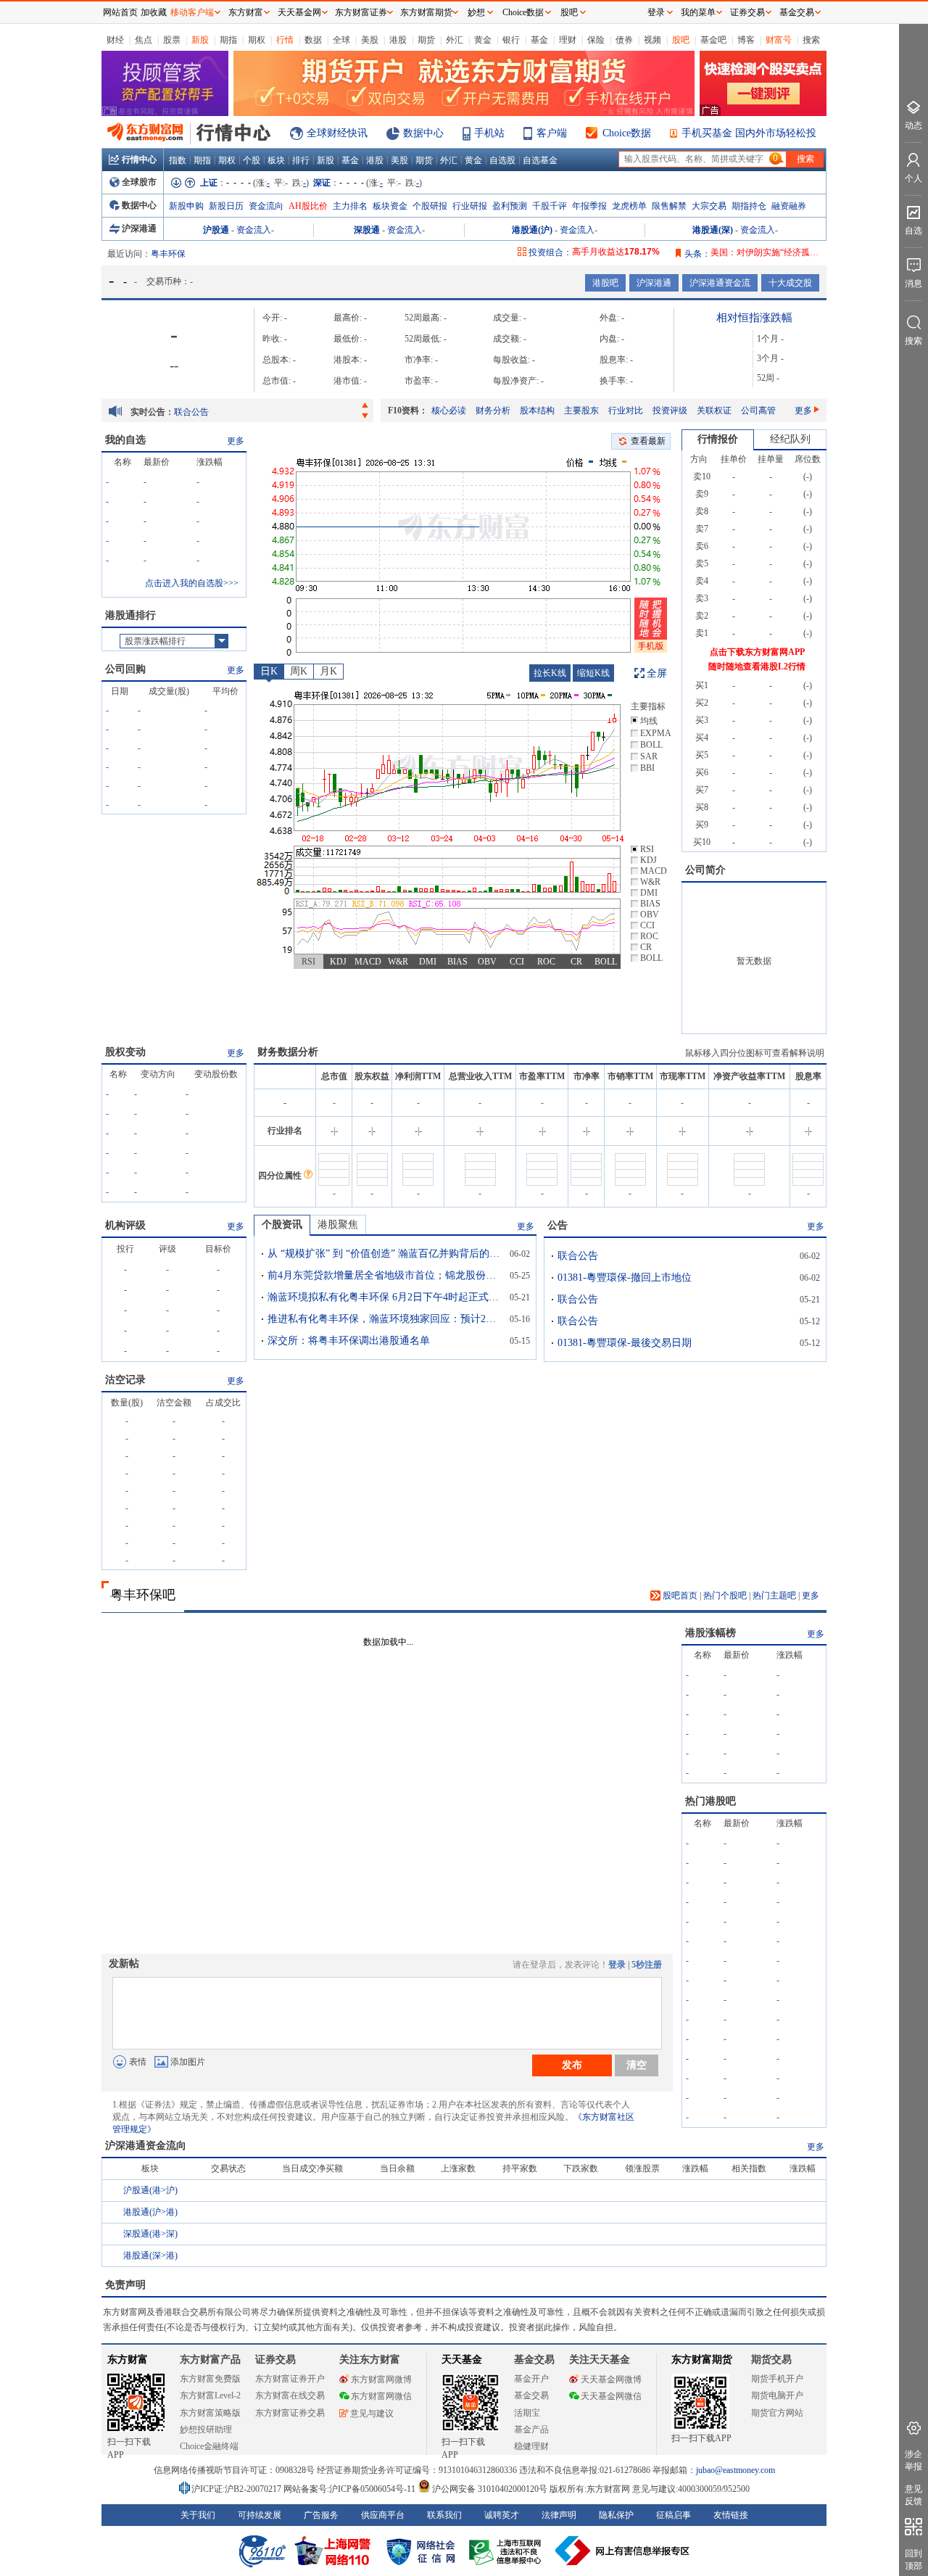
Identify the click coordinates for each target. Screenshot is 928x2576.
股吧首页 (679, 1595)
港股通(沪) (532, 230)
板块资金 (390, 206)
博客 (746, 40)
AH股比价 (308, 206)
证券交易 (747, 12)
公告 (558, 1225)
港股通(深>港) (150, 2255)
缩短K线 (593, 673)
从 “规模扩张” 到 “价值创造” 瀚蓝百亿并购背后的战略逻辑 (384, 1254)
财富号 (779, 40)
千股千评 (550, 206)
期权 (257, 40)
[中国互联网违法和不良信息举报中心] (623, 2551)
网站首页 (120, 12)
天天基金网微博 (611, 2379)
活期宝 (527, 2413)
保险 (596, 40)
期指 (228, 40)
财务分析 (493, 410)
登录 (617, 1965)
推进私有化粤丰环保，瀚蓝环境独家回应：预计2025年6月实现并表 (384, 1319)
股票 (172, 40)
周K (299, 671)
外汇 (455, 40)
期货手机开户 (777, 2379)
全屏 (657, 673)
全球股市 (139, 182)
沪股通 (216, 230)
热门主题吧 (774, 1595)
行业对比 (626, 410)
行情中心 (139, 160)
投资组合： (550, 252)
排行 (301, 160)
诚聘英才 (502, 2515)
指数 (178, 160)
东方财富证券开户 (290, 2379)
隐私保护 (616, 2515)
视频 (652, 40)
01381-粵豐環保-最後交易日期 (625, 1343)
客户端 (552, 133)
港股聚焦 (338, 1225)
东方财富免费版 (210, 2379)
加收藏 (154, 12)
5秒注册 (647, 1965)
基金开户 (531, 2379)
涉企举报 (913, 2460)
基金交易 (531, 2395)
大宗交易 (709, 206)
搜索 (811, 40)
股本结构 (537, 410)
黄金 (483, 40)
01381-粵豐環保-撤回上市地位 (231, 412)
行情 (285, 40)
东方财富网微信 (381, 2396)
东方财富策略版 (210, 2413)
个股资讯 (282, 1225)
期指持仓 (749, 206)
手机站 (489, 133)
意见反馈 (913, 2495)
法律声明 (559, 2515)
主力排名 (350, 206)
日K (269, 671)
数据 (313, 40)
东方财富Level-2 (210, 2395)
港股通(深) (713, 230)
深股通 (367, 230)
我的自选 (125, 440)
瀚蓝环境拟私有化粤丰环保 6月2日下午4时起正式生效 (384, 1297)
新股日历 (226, 206)
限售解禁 (669, 206)
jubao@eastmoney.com (736, 2470)
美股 (370, 40)
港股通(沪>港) (150, 2212)
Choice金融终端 (209, 2446)
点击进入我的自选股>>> (192, 583)
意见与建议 (372, 2414)
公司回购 (125, 669)
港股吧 (605, 283)
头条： (697, 254)
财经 (115, 40)
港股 (398, 40)
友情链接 (731, 2515)
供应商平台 (383, 2515)
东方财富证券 (361, 12)
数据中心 (423, 133)
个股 (252, 160)
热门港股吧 (710, 1801)
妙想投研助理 (206, 2430)
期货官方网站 (777, 2413)
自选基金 (540, 160)
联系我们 (444, 2515)
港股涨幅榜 (710, 1633)
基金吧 (713, 40)
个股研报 (430, 206)
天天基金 (462, 2360)
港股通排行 (130, 615)
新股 (200, 40)
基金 (539, 40)
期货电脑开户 (777, 2395)
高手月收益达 (616, 252)
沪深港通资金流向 (146, 2146)
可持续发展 (260, 2515)
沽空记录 (125, 1380)
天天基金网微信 (611, 2396)
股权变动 (125, 1052)
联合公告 (578, 1256)
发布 (572, 2065)
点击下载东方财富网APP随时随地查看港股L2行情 (757, 659)
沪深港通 (139, 228)
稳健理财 (531, 2446)
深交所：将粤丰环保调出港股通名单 (349, 1341)
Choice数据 (627, 133)
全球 (341, 40)
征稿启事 (674, 2515)
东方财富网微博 (381, 2379)
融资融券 (789, 206)
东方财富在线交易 (290, 2395)
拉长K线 (550, 673)
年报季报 (589, 206)
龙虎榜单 (629, 206)
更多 (803, 410)
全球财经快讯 (337, 133)
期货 (426, 40)
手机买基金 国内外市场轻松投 (749, 133)
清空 (637, 2065)
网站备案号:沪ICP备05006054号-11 (351, 2489)
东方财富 (128, 2360)
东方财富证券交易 (290, 2413)
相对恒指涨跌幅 (754, 318)
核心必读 (449, 410)
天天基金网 (299, 12)
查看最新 (648, 441)
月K (328, 671)
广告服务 (321, 2515)
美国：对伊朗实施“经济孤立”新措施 (779, 252)
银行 (511, 40)
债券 (624, 40)
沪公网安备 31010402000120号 (490, 2489)
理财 (568, 40)
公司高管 (758, 410)
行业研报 (470, 206)
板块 (276, 160)
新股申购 (186, 206)
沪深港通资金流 (720, 283)
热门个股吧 (725, 1595)
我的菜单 (698, 12)
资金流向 (266, 206)
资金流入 (254, 230)
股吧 (681, 40)
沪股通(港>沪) (150, 2190)
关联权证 (714, 410)
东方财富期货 (702, 2360)
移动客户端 (192, 12)
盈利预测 (510, 206)
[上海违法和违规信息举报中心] (507, 2551)
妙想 (476, 12)
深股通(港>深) (150, 2234)
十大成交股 (790, 283)
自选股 (502, 160)
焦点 (144, 40)
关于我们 (198, 2515)
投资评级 (670, 410)
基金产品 (531, 2430)
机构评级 (125, 1225)
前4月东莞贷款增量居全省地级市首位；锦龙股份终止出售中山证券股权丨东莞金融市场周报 (384, 1275)
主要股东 (581, 410)
